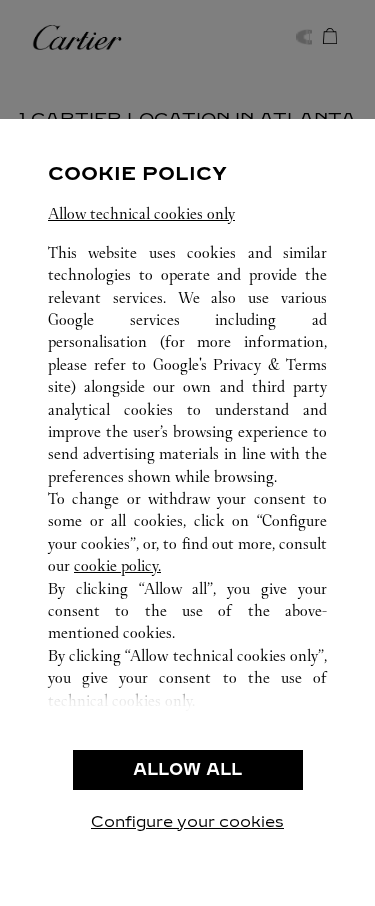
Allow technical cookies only (141, 213)
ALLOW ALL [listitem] (187, 769)
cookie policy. (117, 565)
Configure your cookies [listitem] (187, 821)
